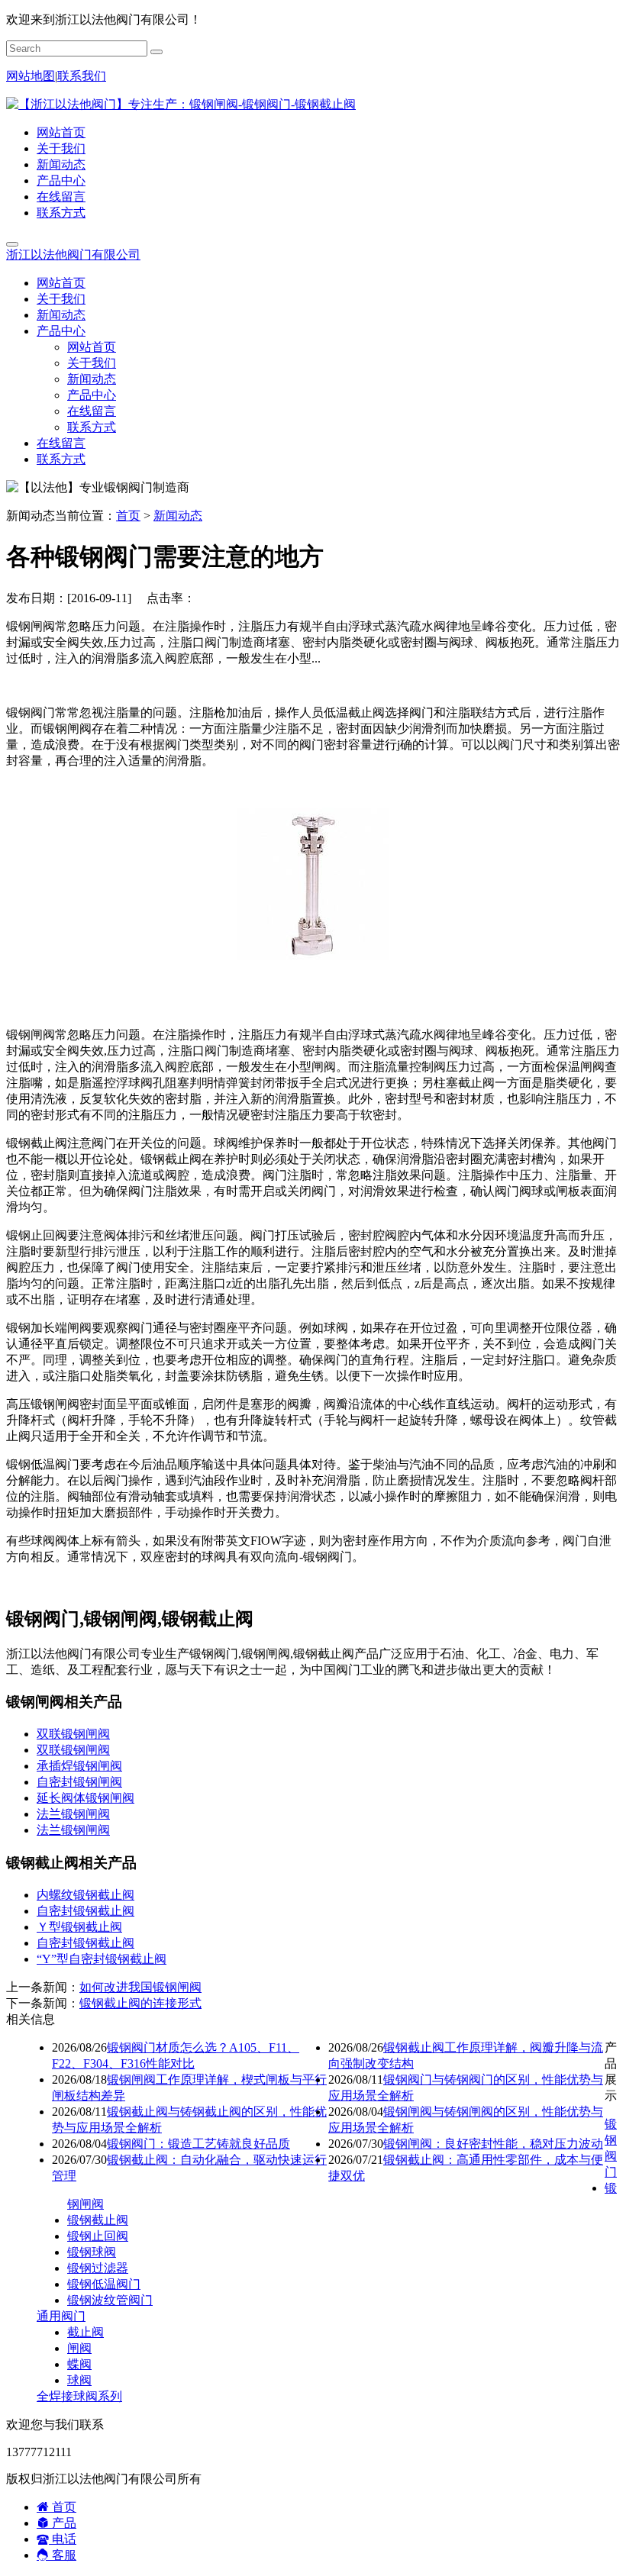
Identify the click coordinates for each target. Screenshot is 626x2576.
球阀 (79, 2380)
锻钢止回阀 (98, 2236)
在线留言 (61, 197)
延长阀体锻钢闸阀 (86, 1798)
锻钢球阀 (92, 2252)
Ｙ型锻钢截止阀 (79, 1927)
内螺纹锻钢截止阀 (86, 1895)
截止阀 (86, 2332)
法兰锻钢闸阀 (73, 1814)
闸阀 (79, 2348)
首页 (128, 516)
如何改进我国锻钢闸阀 (140, 1987)
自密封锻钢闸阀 (79, 1782)
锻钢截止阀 (98, 2220)
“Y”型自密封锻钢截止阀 (102, 1959)
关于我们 (61, 148)
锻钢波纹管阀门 (110, 2300)
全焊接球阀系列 (79, 2396)
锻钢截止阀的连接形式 (140, 2003)
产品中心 (61, 181)
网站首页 (61, 132)
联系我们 (82, 76)
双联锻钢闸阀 (73, 1734)
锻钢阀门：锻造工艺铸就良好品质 (198, 2144)
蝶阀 (79, 2364)
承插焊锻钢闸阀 (79, 1766)
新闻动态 (61, 164)
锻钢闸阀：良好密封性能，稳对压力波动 (493, 2144)
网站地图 (31, 76)
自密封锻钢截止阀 (86, 1911)
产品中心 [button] (61, 331)
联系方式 (61, 213)
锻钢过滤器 (98, 2268)
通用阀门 (61, 2316)
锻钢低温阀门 (104, 2284)
